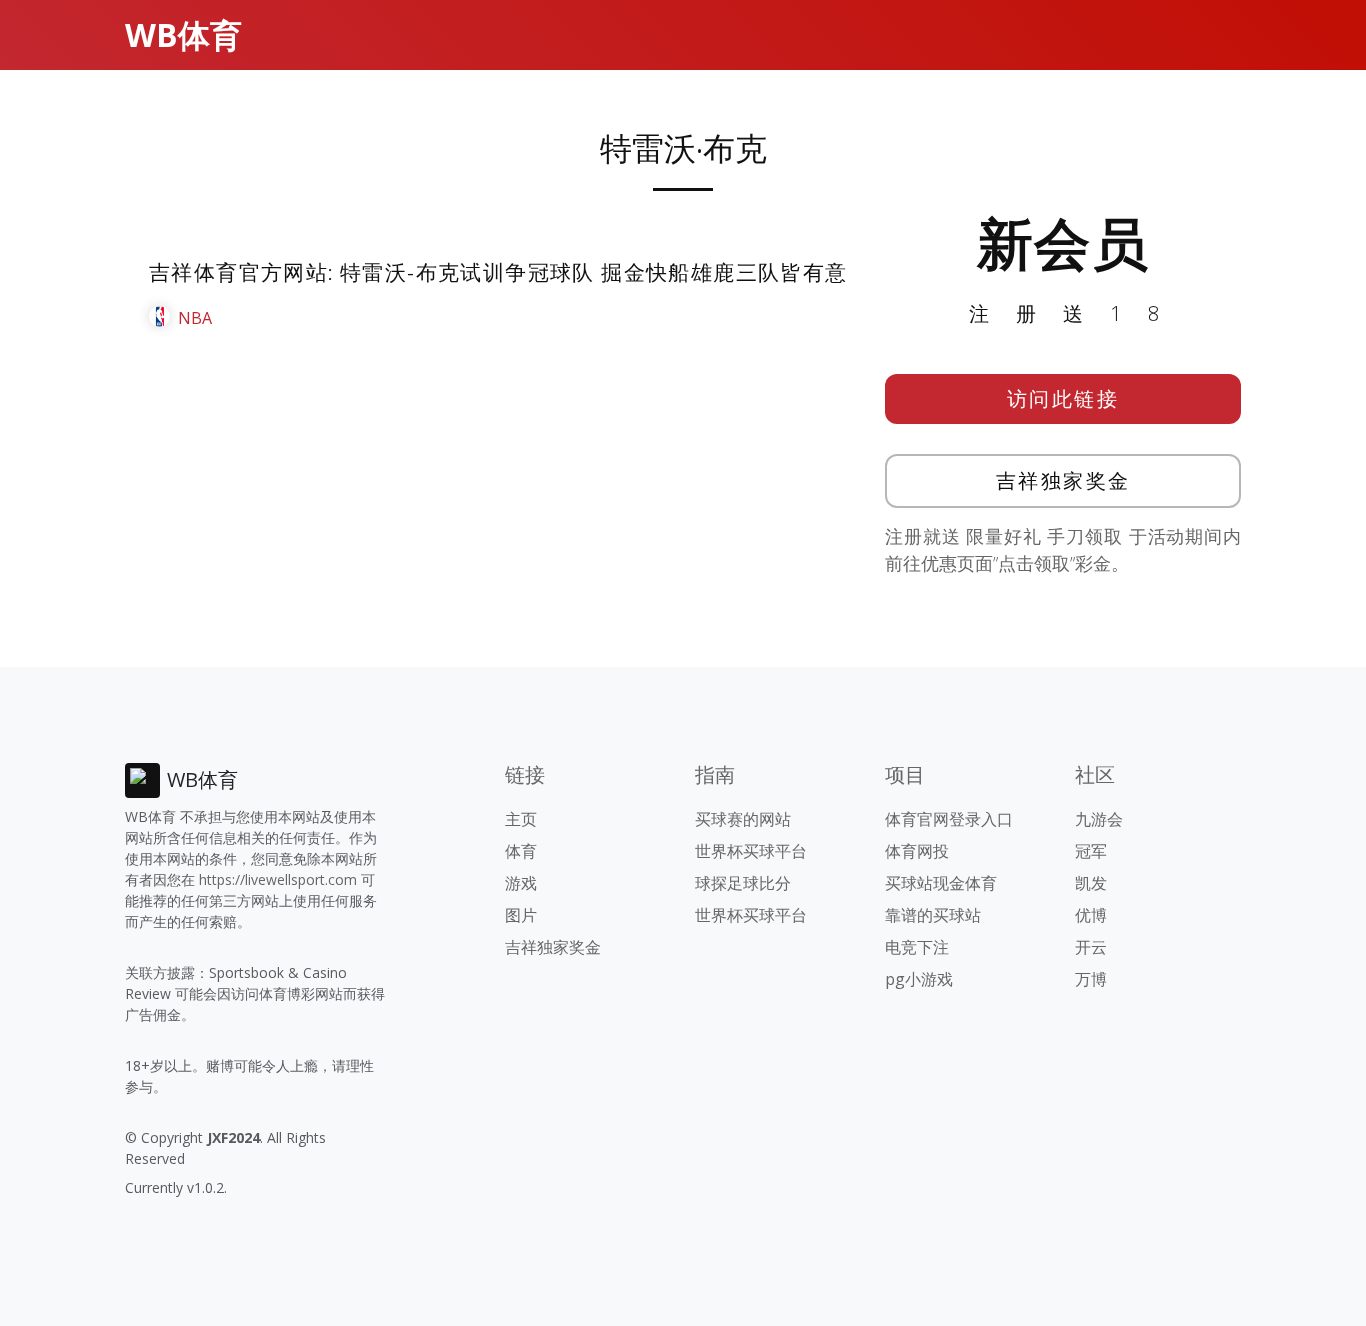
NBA (195, 318)
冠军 (1091, 851)
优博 (1091, 915)
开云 (1091, 947)
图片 (521, 915)
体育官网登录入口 (949, 819)
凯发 (1091, 883)
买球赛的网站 (743, 819)
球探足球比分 (743, 883)
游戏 (521, 883)
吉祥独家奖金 (1063, 480)
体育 (521, 851)
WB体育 (183, 34)
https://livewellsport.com (278, 879)
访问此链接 (1063, 398)
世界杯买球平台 (751, 851)
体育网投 (917, 851)
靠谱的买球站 (933, 915)
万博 (1091, 979)
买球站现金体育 (941, 883)
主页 (521, 819)
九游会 (1099, 819)
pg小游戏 (919, 979)
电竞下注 (917, 947)
